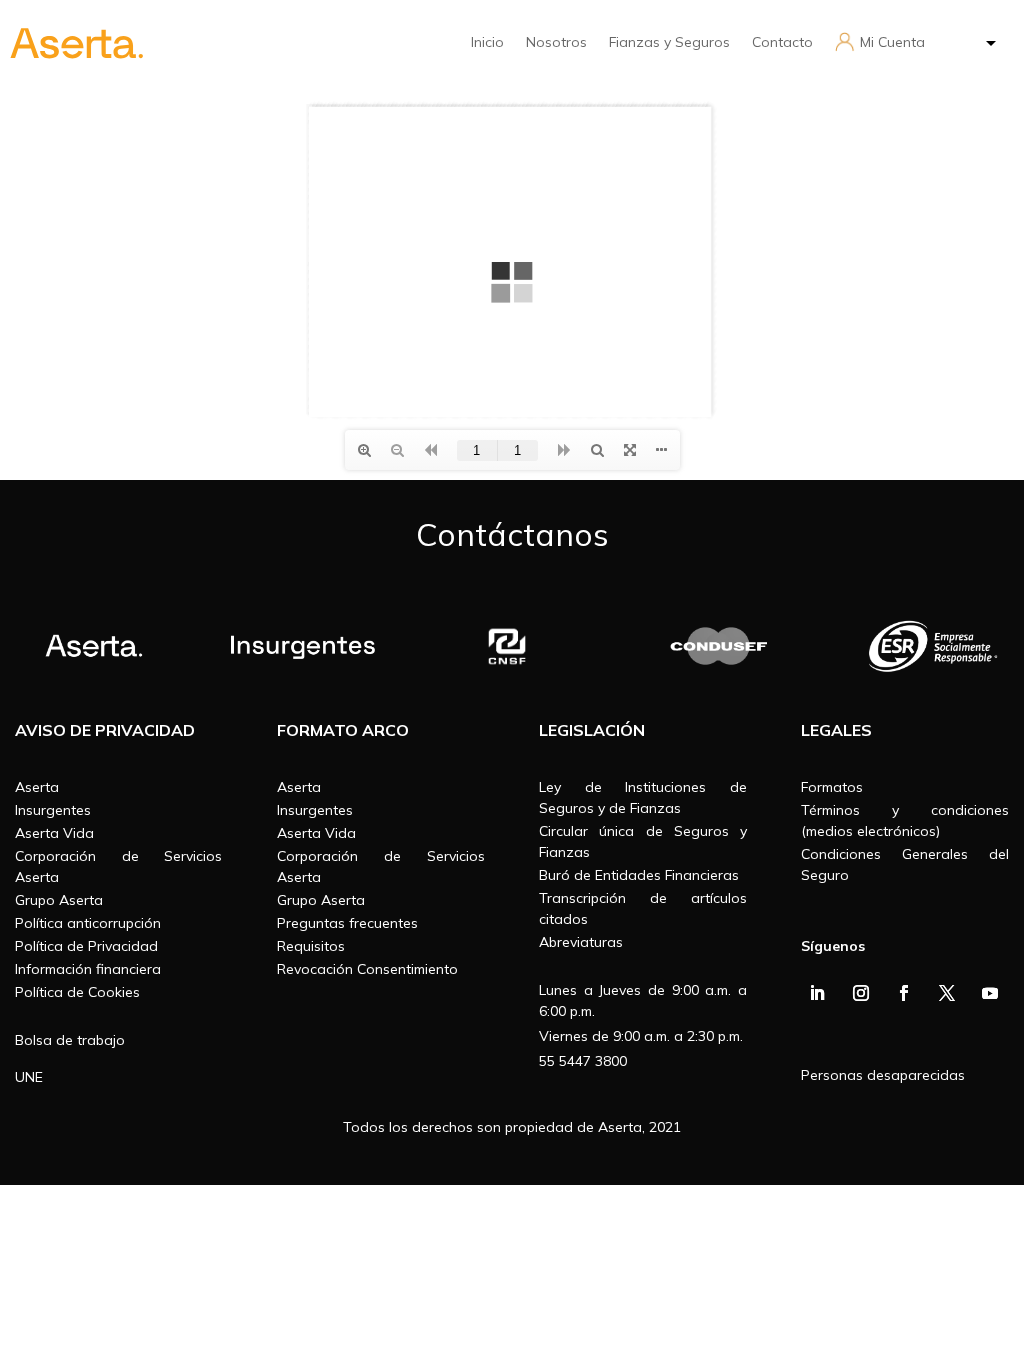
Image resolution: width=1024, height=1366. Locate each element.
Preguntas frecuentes (347, 923)
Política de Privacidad (86, 946)
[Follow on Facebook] (904, 993)
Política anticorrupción (88, 923)
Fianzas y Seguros (669, 42)
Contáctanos (512, 534)
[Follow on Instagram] (861, 993)
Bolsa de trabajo (70, 1040)
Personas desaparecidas (883, 1075)
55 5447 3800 (583, 1061)
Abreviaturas (581, 942)
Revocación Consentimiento (367, 969)
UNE (29, 1077)
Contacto (782, 42)
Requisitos (311, 946)
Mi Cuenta (892, 42)
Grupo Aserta (59, 900)
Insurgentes (53, 810)
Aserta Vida (54, 833)
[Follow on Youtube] (990, 993)
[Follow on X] (947, 993)
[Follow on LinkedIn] (817, 993)
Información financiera (88, 969)
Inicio (487, 42)
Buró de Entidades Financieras (639, 875)
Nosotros (556, 42)
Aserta (37, 787)
